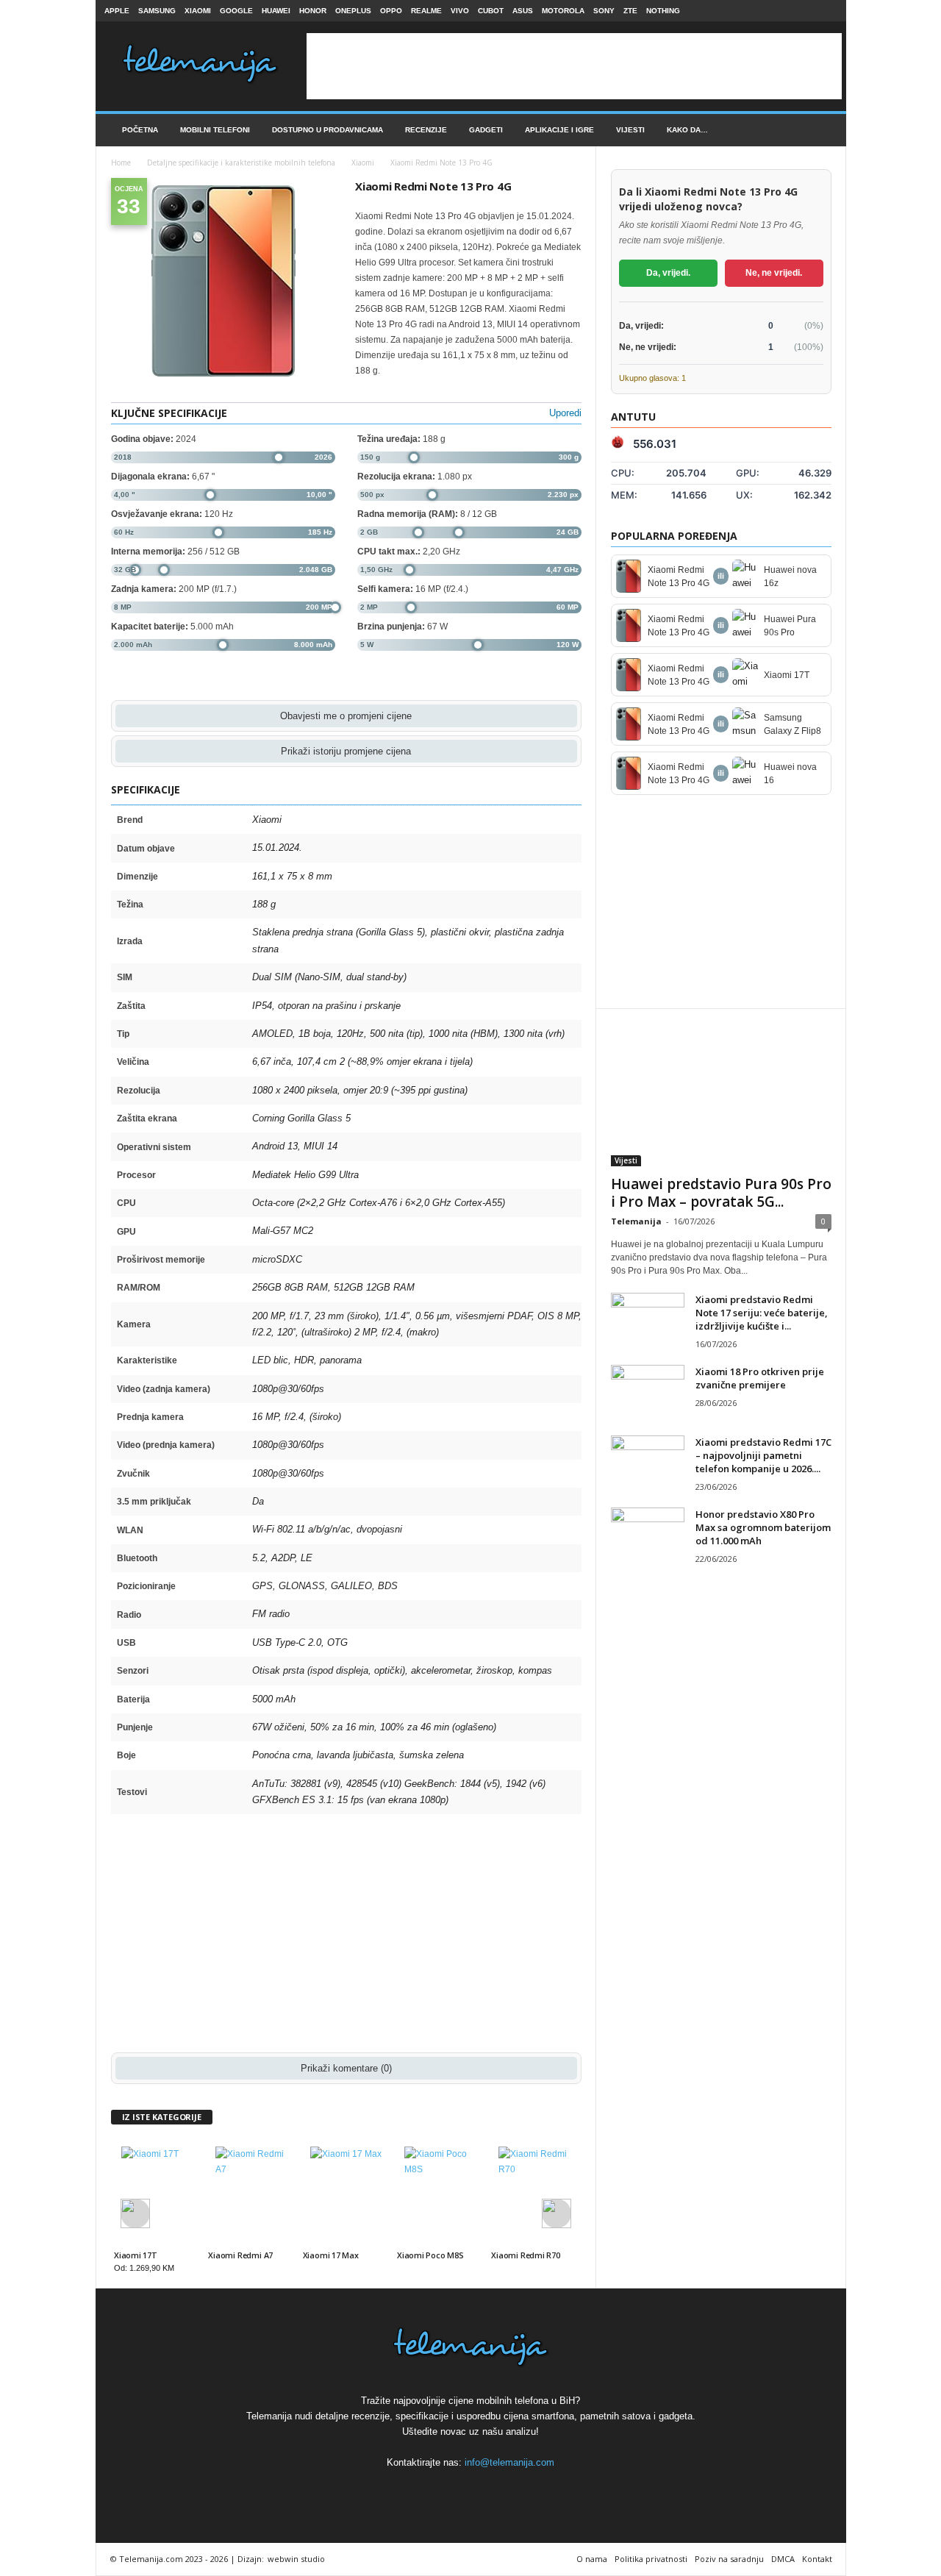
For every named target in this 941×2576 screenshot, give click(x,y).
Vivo (460, 11)
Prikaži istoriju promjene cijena (346, 751)
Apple (117, 11)
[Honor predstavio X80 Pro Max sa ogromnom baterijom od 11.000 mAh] (648, 1535)
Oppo (391, 11)
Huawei (276, 11)
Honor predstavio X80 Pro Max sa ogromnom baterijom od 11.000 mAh (763, 1527)
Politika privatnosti (651, 2559)
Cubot (491, 11)
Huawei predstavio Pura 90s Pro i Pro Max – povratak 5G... (721, 1193)
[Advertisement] (574, 66)
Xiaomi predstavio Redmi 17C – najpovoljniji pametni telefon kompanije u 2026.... (763, 1455)
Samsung (157, 11)
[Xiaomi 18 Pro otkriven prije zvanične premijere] (648, 1392)
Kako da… (687, 130)
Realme (426, 11)
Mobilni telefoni (215, 130)
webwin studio (296, 2559)
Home (121, 163)
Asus (523, 11)
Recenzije (426, 130)
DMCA (783, 2559)
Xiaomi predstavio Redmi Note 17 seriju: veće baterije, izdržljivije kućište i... (762, 1313)
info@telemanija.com (509, 2462)
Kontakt (817, 2559)
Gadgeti (486, 130)
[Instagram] (804, 11)
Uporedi (565, 413)
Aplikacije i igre (559, 130)
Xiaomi (198, 11)
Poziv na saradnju (729, 2559)
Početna (140, 130)
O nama (592, 2559)
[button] (824, 130)
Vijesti (630, 130)
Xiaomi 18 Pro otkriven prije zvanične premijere (760, 1378)
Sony (604, 11)
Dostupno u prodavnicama (328, 130)
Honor (313, 11)
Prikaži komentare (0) (346, 2068)
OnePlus (353, 11)
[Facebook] (781, 11)
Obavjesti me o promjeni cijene (346, 716)
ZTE (630, 11)
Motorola (563, 11)
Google (236, 11)
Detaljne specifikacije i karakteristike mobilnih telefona (241, 163)
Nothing (663, 11)
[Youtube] (826, 11)
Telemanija (636, 1221)
